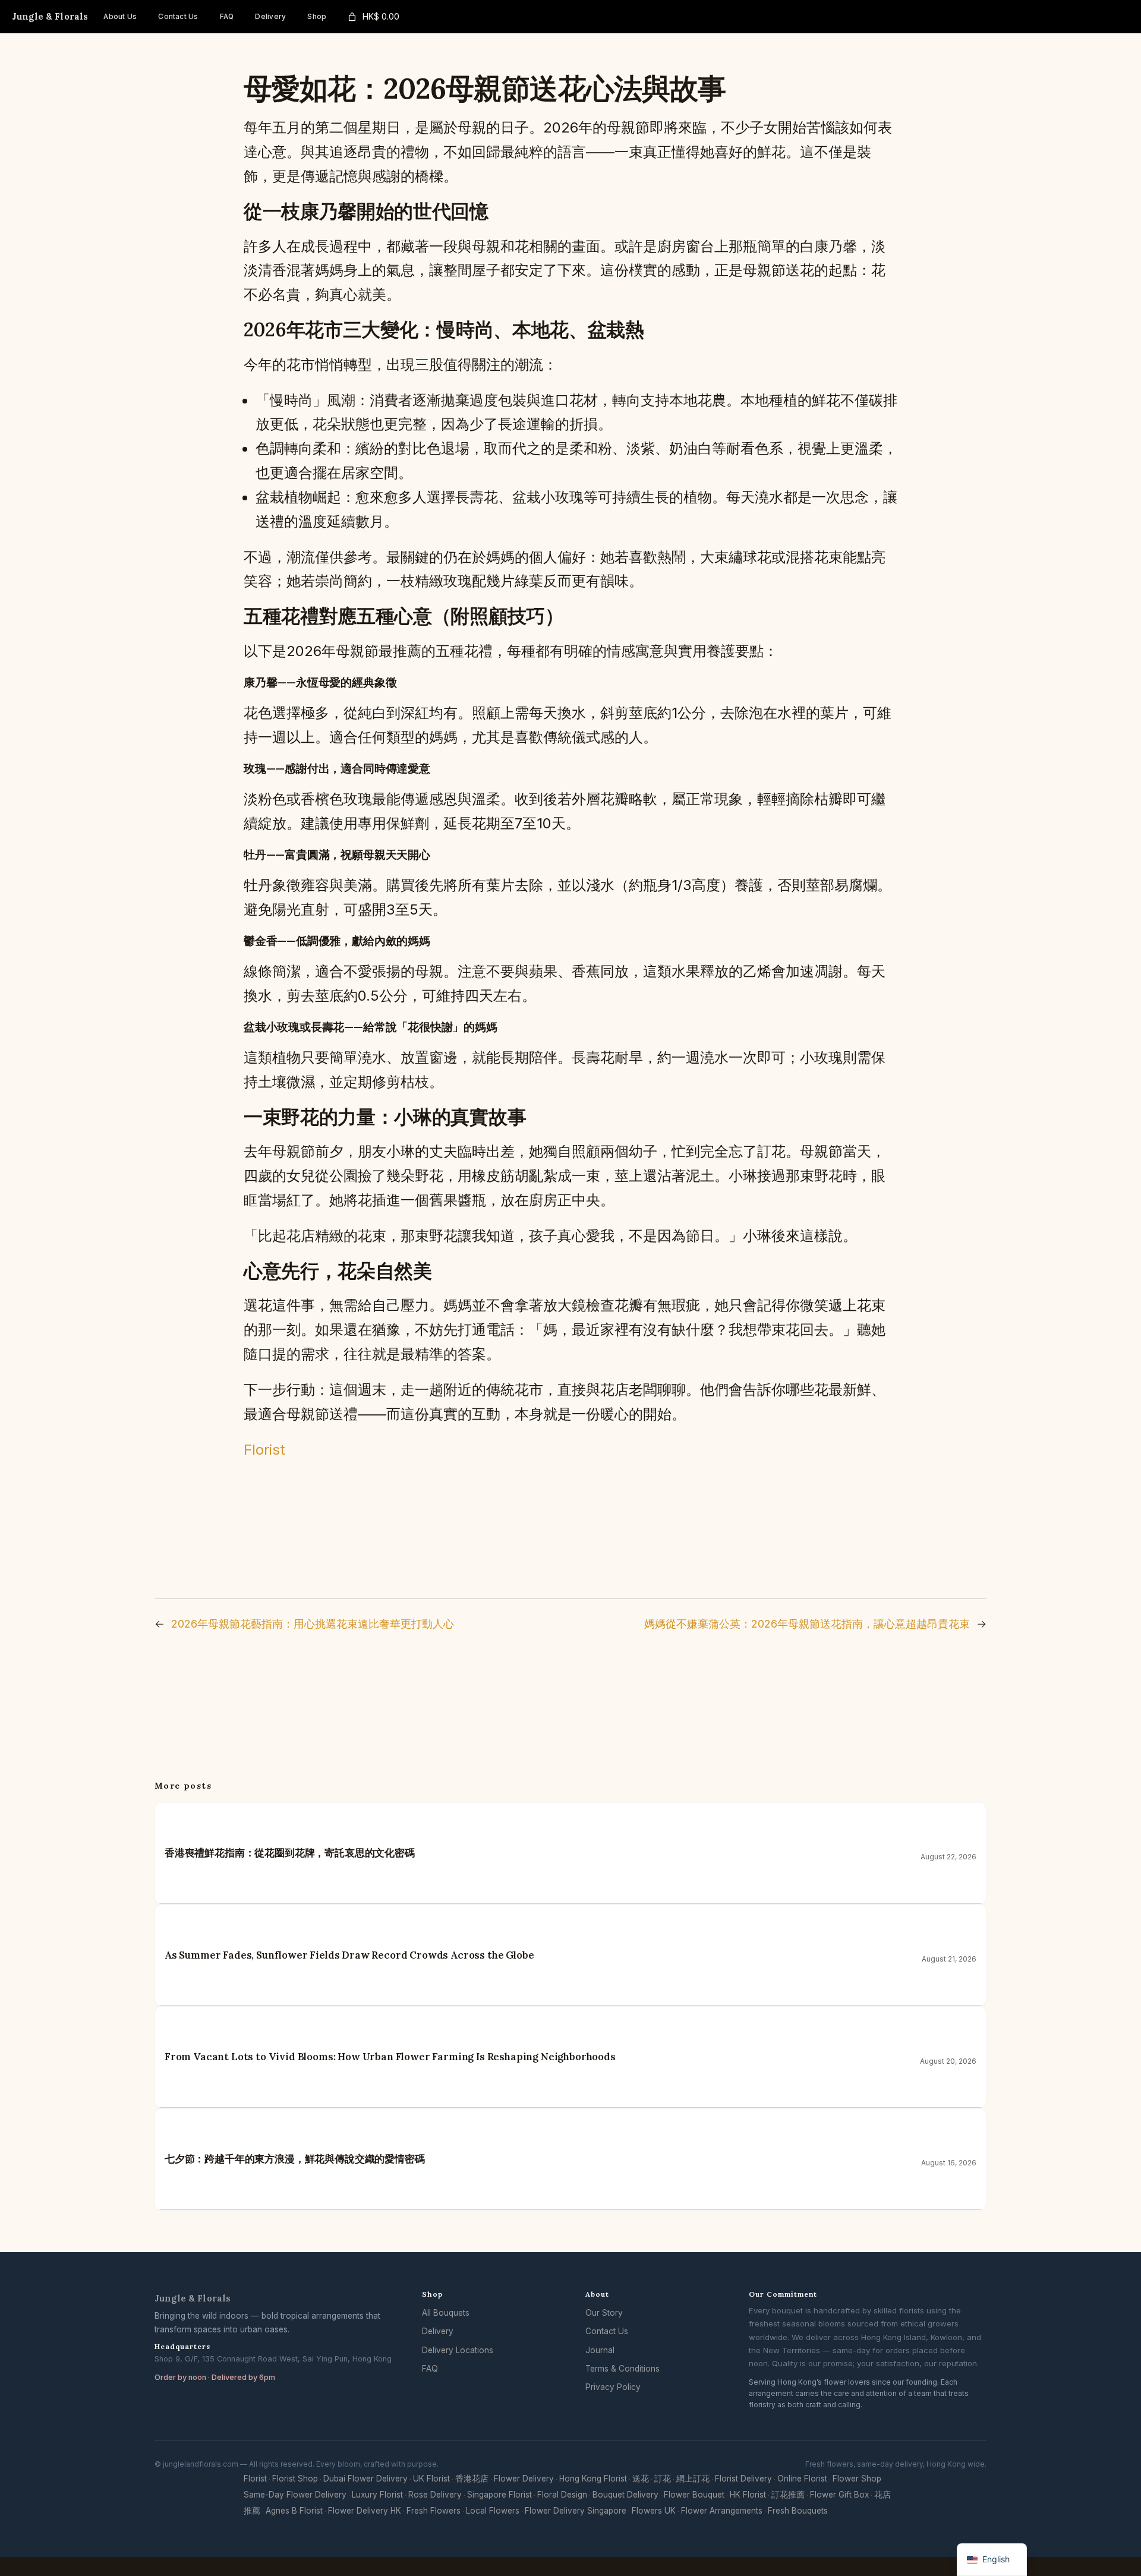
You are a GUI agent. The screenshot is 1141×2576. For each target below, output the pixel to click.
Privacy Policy (613, 2387)
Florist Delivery (743, 2479)
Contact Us (607, 2331)
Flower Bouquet (694, 2495)
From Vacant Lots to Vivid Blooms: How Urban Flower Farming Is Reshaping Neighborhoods (390, 2057)
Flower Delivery (524, 2479)
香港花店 (472, 2479)
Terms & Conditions (622, 2369)
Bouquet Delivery (625, 2495)
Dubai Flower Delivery (365, 2479)
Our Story (604, 2313)
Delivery (438, 2331)
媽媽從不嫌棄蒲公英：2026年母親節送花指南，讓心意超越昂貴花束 (807, 1624)
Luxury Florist (377, 2495)
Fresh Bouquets (798, 2511)
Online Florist (802, 2479)
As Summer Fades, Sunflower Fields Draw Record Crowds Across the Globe (349, 1955)
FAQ (430, 2369)
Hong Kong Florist (593, 2479)
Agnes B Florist (294, 2511)
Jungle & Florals (50, 16)
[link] (373, 17)
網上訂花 (693, 2479)
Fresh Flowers (434, 2511)
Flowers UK (654, 2511)
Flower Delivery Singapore (576, 2511)
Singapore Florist (499, 2495)
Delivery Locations (458, 2350)
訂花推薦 (788, 2495)
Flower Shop (857, 2479)
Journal (600, 2350)
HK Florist (748, 2495)
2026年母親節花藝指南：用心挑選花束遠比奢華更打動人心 (313, 1624)
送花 (641, 2479)
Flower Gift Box (839, 2495)
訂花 (663, 2479)
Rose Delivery (435, 2495)
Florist (264, 1450)
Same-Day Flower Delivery (295, 2495)
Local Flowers (493, 2511)
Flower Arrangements (722, 2511)
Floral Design (562, 2495)
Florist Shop (295, 2479)
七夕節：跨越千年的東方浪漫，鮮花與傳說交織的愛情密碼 (295, 2159)
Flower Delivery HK (365, 2511)
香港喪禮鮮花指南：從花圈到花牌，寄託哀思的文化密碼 (290, 1853)
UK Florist (431, 2479)
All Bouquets (446, 2313)
